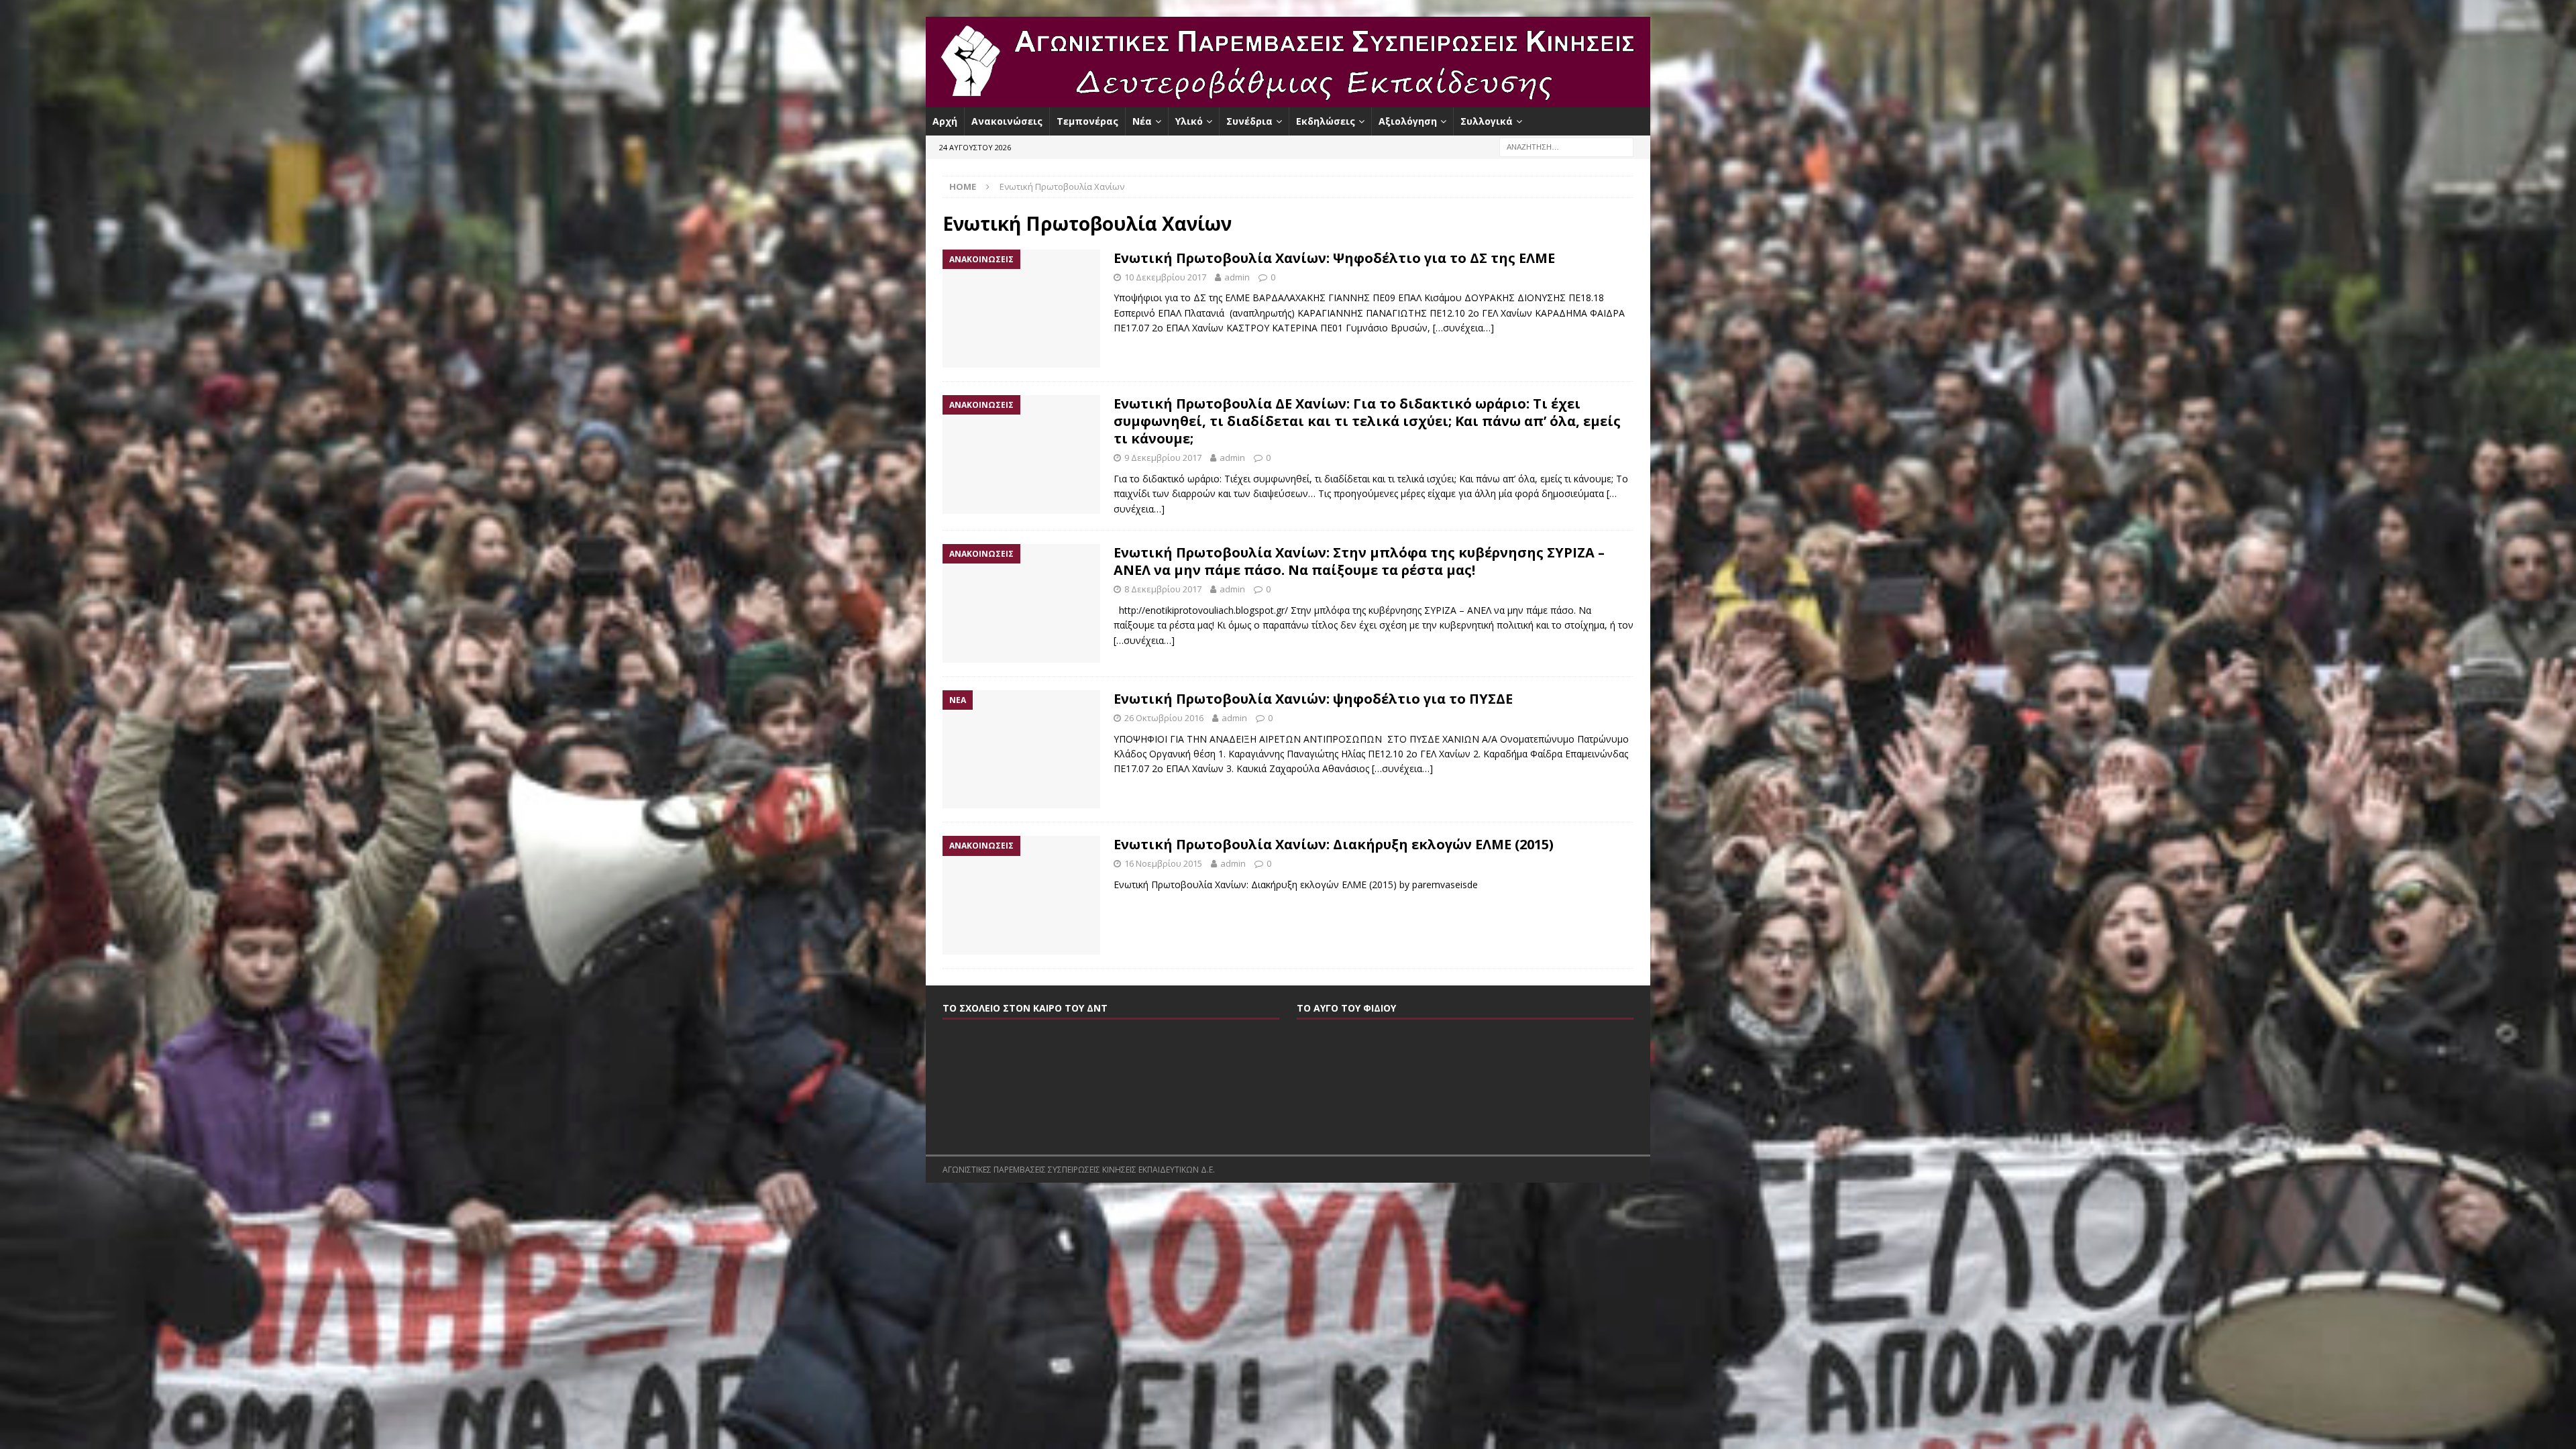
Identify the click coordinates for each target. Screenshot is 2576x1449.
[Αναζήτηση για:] (1566, 147)
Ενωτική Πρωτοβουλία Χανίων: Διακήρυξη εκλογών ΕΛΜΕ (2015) (1334, 844)
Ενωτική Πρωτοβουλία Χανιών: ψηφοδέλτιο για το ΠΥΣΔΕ (1313, 699)
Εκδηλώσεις (1326, 121)
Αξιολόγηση (1408, 121)
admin (1237, 277)
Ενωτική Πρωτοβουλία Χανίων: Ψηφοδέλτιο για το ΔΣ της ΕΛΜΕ (1334, 258)
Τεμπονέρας (1087, 121)
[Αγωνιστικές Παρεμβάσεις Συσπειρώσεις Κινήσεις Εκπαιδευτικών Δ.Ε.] (1288, 100)
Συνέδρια (1249, 121)
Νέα (1142, 121)
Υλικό (1189, 121)
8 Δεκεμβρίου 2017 (1163, 589)
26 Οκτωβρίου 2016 (1164, 718)
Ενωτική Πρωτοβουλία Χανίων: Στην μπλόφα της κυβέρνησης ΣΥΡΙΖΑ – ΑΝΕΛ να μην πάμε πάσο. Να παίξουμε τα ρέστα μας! (1359, 561)
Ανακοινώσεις (1007, 121)
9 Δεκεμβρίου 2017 (1163, 458)
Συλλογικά (1487, 121)
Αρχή (945, 121)
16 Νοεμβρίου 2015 (1163, 863)
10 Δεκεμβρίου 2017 (1165, 277)
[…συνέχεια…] (1463, 328)
